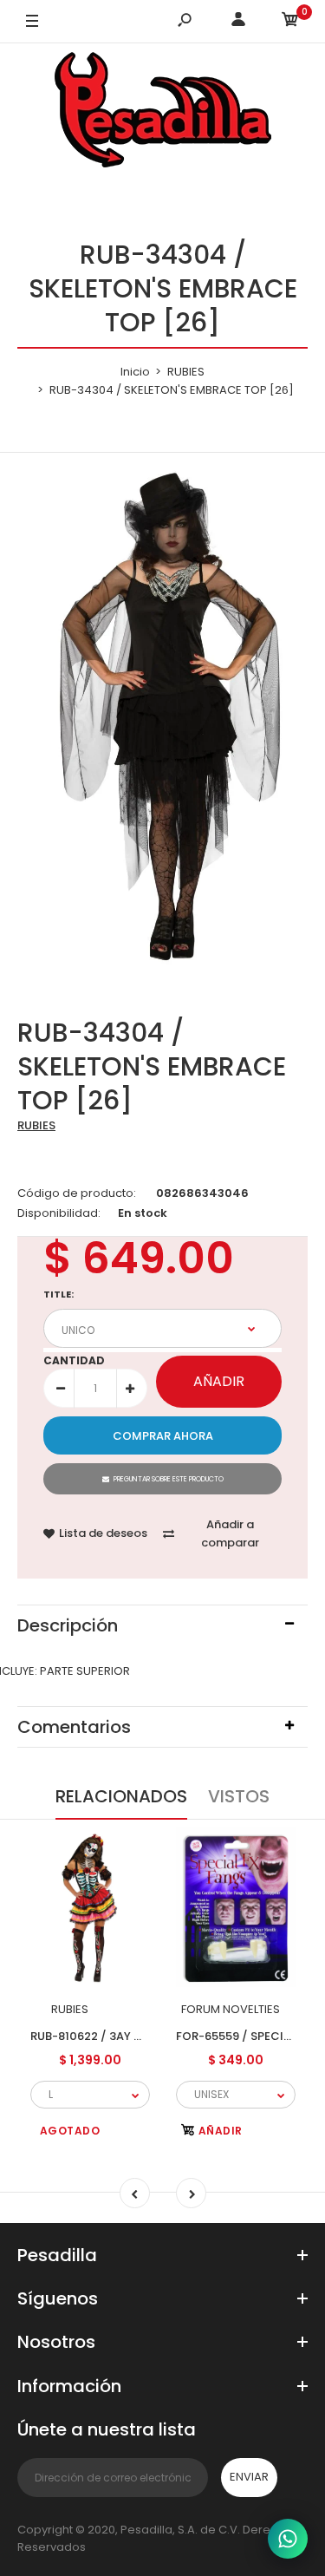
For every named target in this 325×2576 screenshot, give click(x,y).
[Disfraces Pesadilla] (163, 113)
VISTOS (239, 1796)
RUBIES (36, 1125)
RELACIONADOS (121, 1796)
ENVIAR (249, 2477)
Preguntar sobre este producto (169, 1479)
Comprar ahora (163, 1436)
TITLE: (58, 1294)
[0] (290, 22)
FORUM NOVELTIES (231, 2009)
